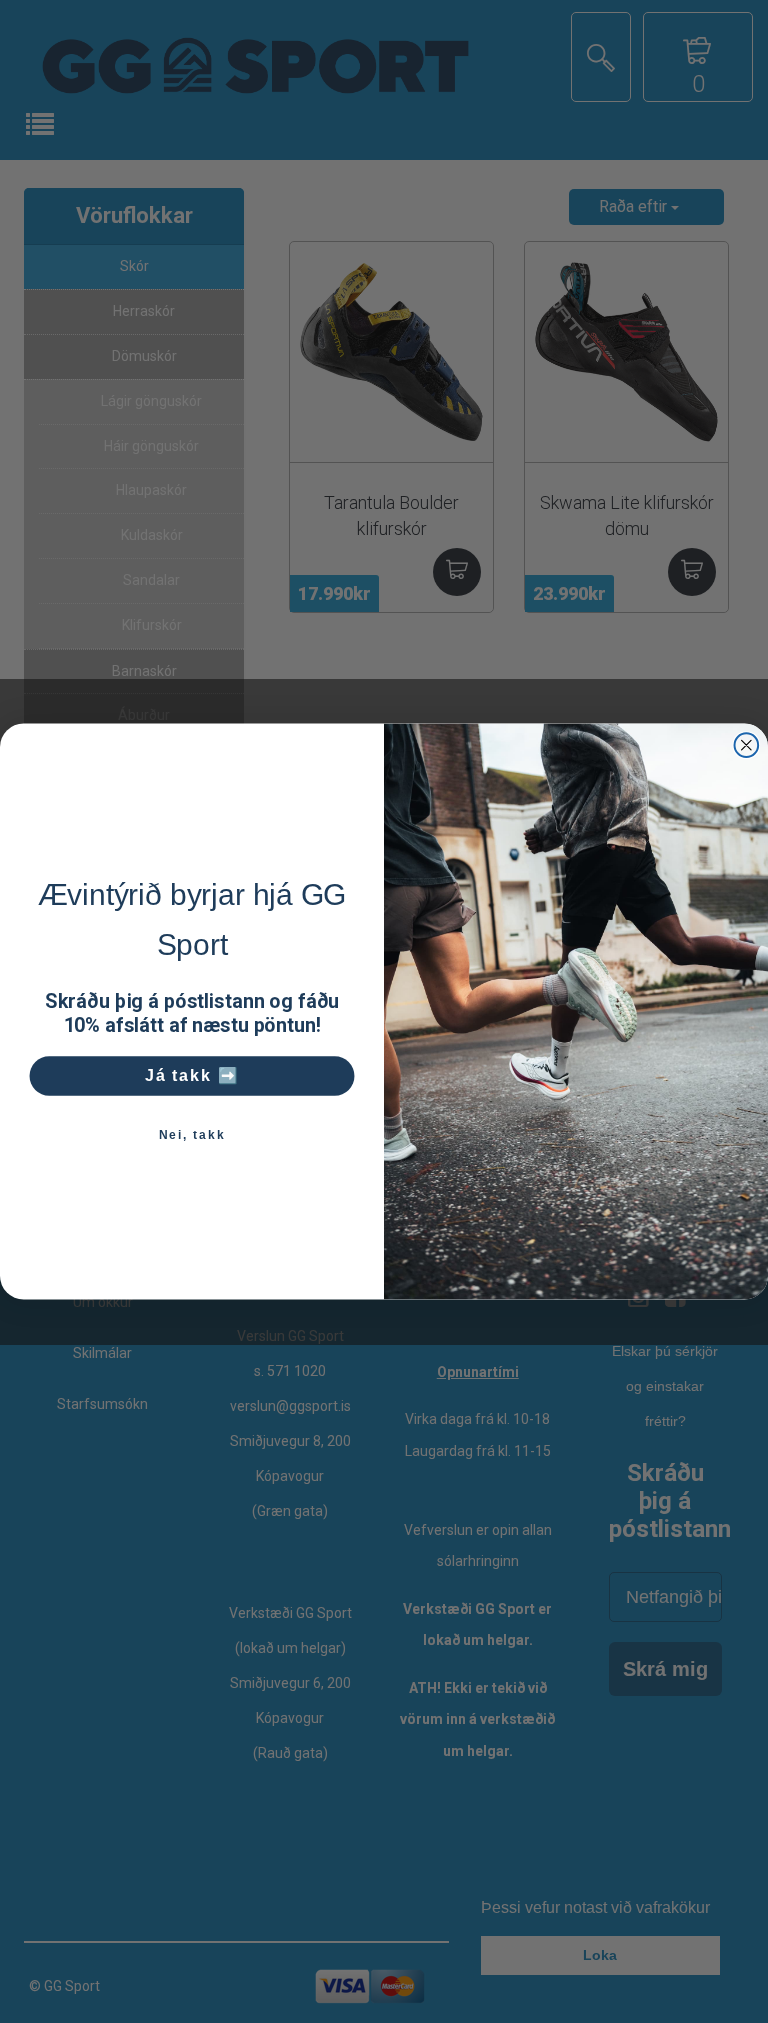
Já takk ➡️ (192, 1075)
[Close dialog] (747, 745)
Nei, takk (192, 1135)
